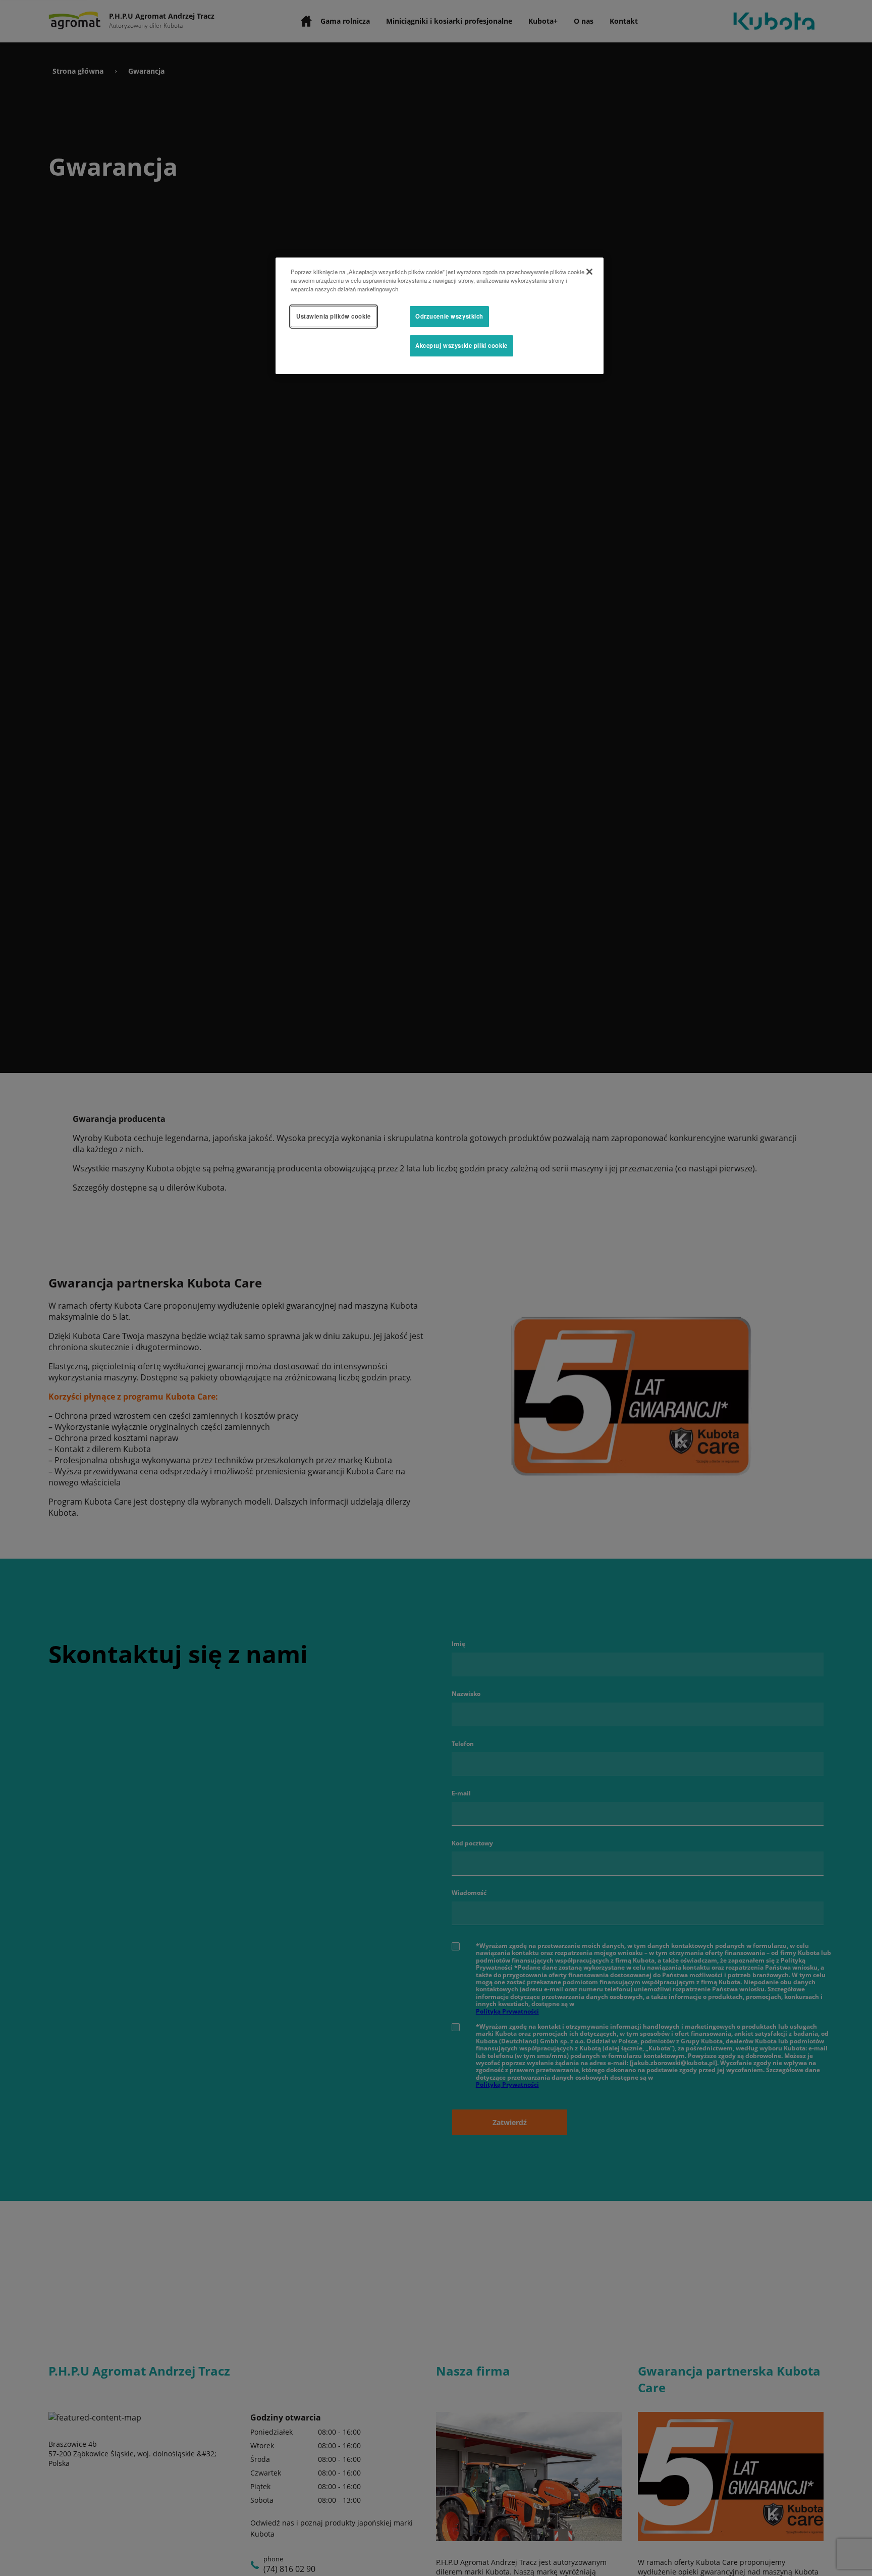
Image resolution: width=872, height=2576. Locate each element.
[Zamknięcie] (589, 272)
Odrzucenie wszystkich (449, 316)
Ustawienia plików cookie (334, 316)
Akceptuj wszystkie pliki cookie (461, 345)
